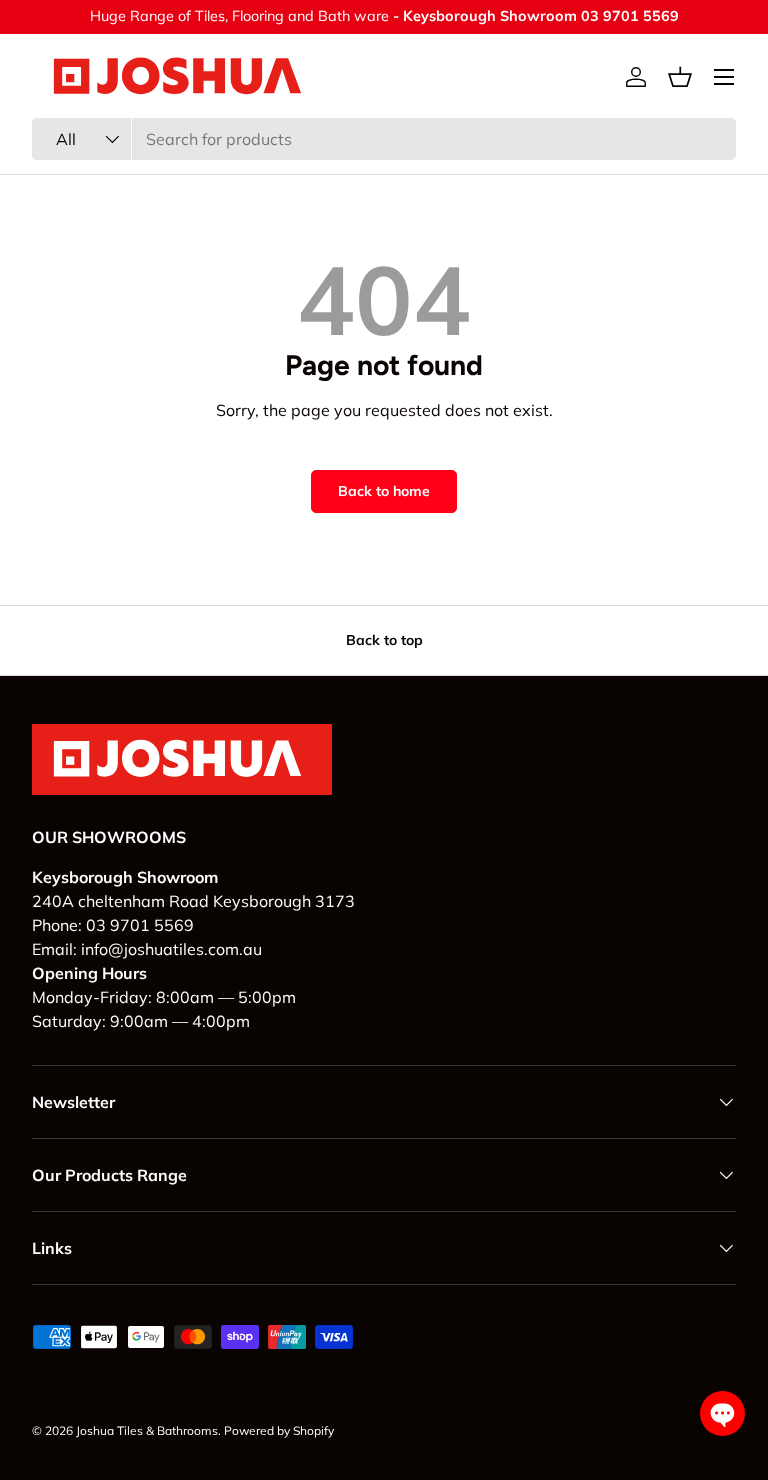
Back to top (384, 640)
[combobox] (384, 139)
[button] (680, 77)
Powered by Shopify (279, 1430)
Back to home (384, 491)
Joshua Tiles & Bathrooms (147, 1430)
